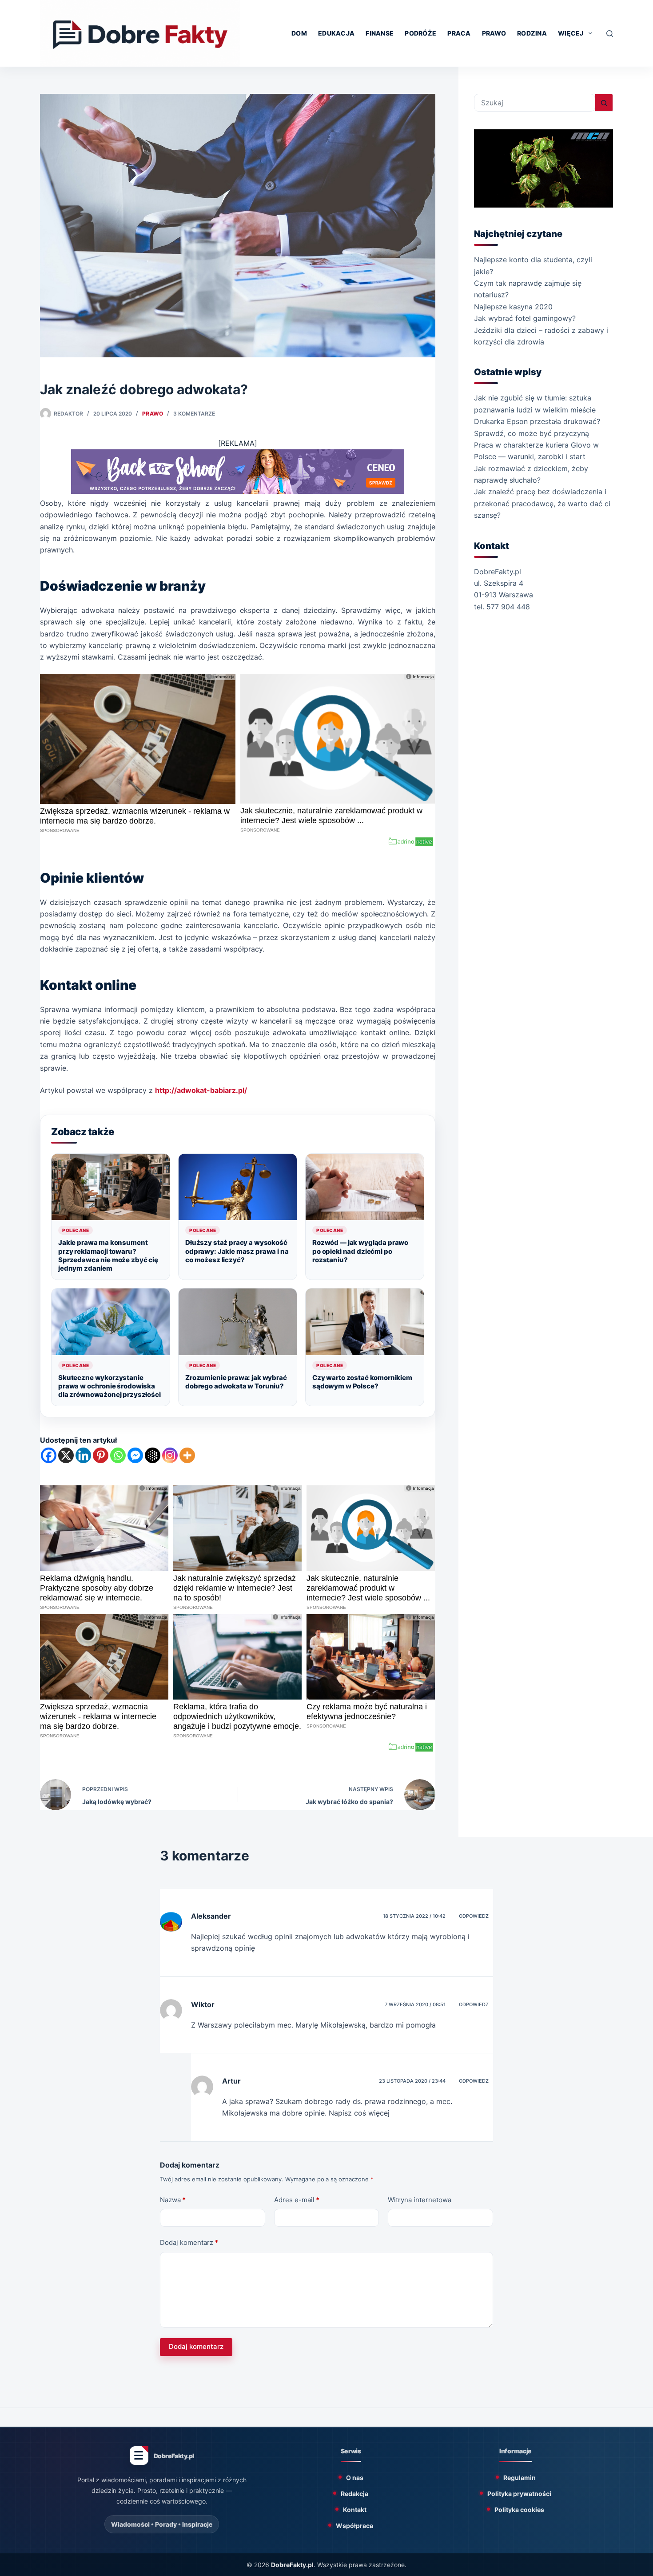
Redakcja (354, 2494)
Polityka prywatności (519, 2494)
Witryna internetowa (420, 2200)
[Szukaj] (610, 34)
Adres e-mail (297, 2200)
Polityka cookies (519, 2510)
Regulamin (520, 2478)
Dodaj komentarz (189, 2242)
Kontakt (355, 2510)
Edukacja (336, 33)
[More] (187, 1455)
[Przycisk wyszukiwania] (604, 103)
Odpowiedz (474, 1916)
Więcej (571, 33)
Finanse (380, 33)
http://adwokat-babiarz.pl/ (201, 1090)
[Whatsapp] (118, 1455)
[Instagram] (170, 1455)
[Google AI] (153, 1455)
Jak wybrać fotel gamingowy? (525, 318)
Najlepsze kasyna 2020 (513, 307)
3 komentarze (194, 414)
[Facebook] (49, 1455)
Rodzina (532, 33)
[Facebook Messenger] (135, 1455)
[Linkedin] (83, 1455)
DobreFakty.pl (292, 2565)
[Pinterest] (101, 1455)
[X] (66, 1455)
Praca (459, 33)
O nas (355, 2478)
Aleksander (211, 1916)
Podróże (420, 33)
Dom (299, 33)
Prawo (494, 33)
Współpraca (354, 2526)
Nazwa (173, 2200)
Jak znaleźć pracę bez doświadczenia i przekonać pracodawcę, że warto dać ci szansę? (542, 503)
